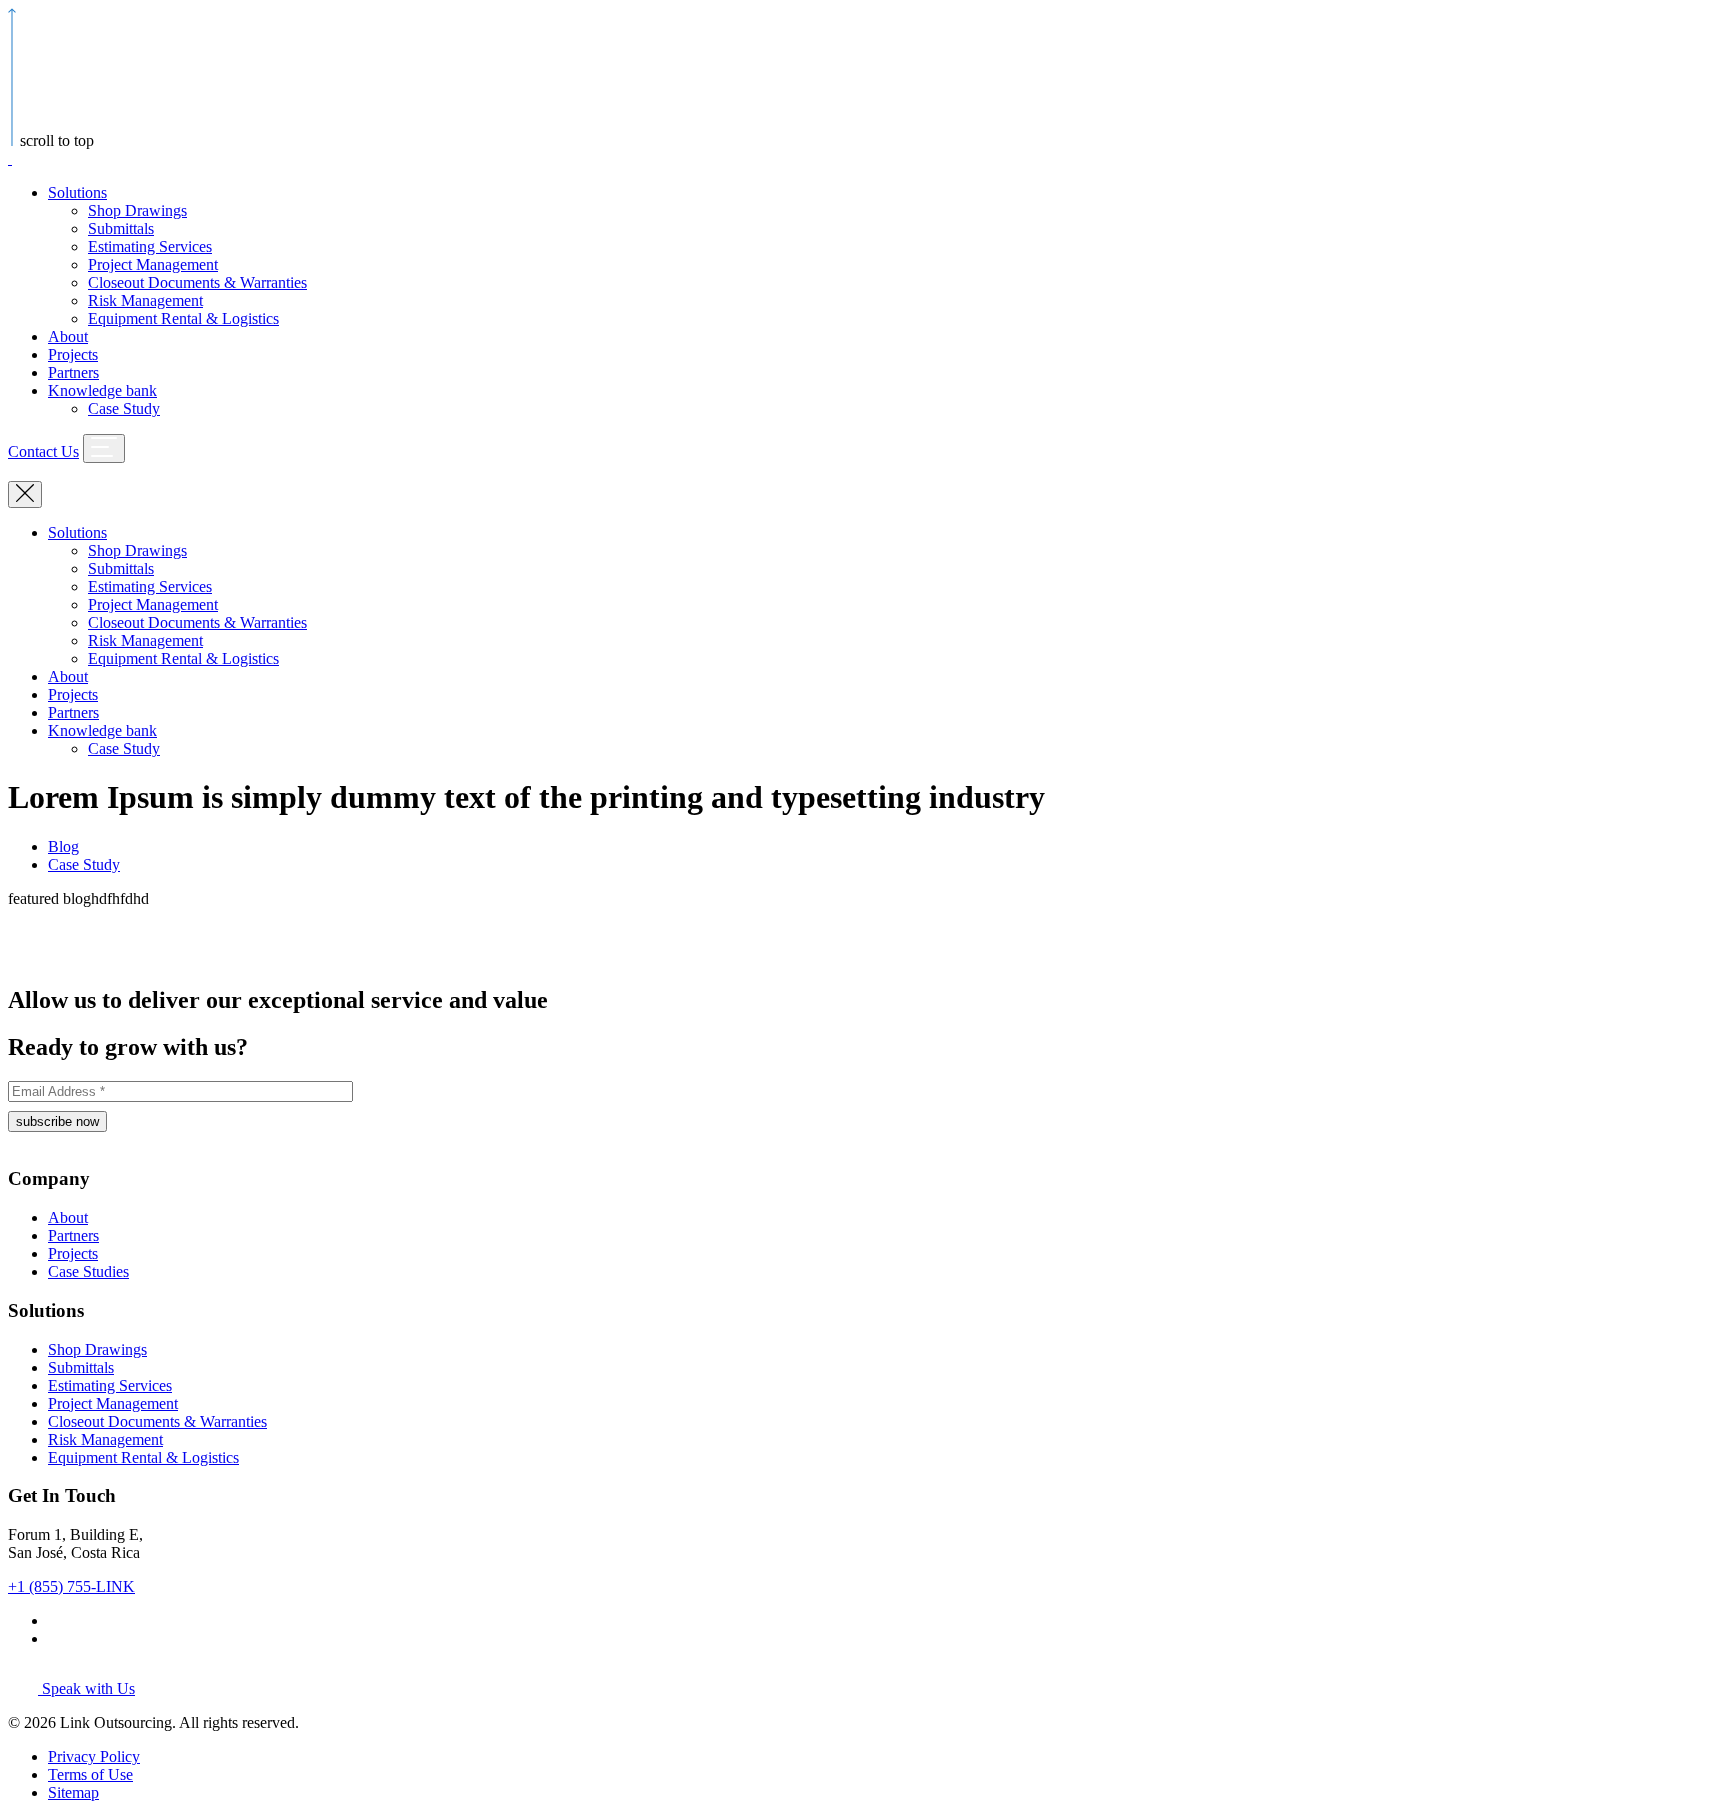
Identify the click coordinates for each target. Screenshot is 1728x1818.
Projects (73, 354)
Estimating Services (150, 246)
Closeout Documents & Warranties (197, 282)
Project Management (153, 264)
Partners (73, 372)
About (68, 336)
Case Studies (88, 1271)
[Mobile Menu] (104, 448)
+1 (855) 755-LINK (71, 1586)
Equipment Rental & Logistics (183, 318)
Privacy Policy (94, 1756)
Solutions (77, 192)
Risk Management (145, 300)
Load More (864, 940)
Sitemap (73, 1792)
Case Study (124, 408)
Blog (63, 846)
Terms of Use (90, 1774)
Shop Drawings (137, 210)
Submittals (121, 228)
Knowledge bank (102, 390)
